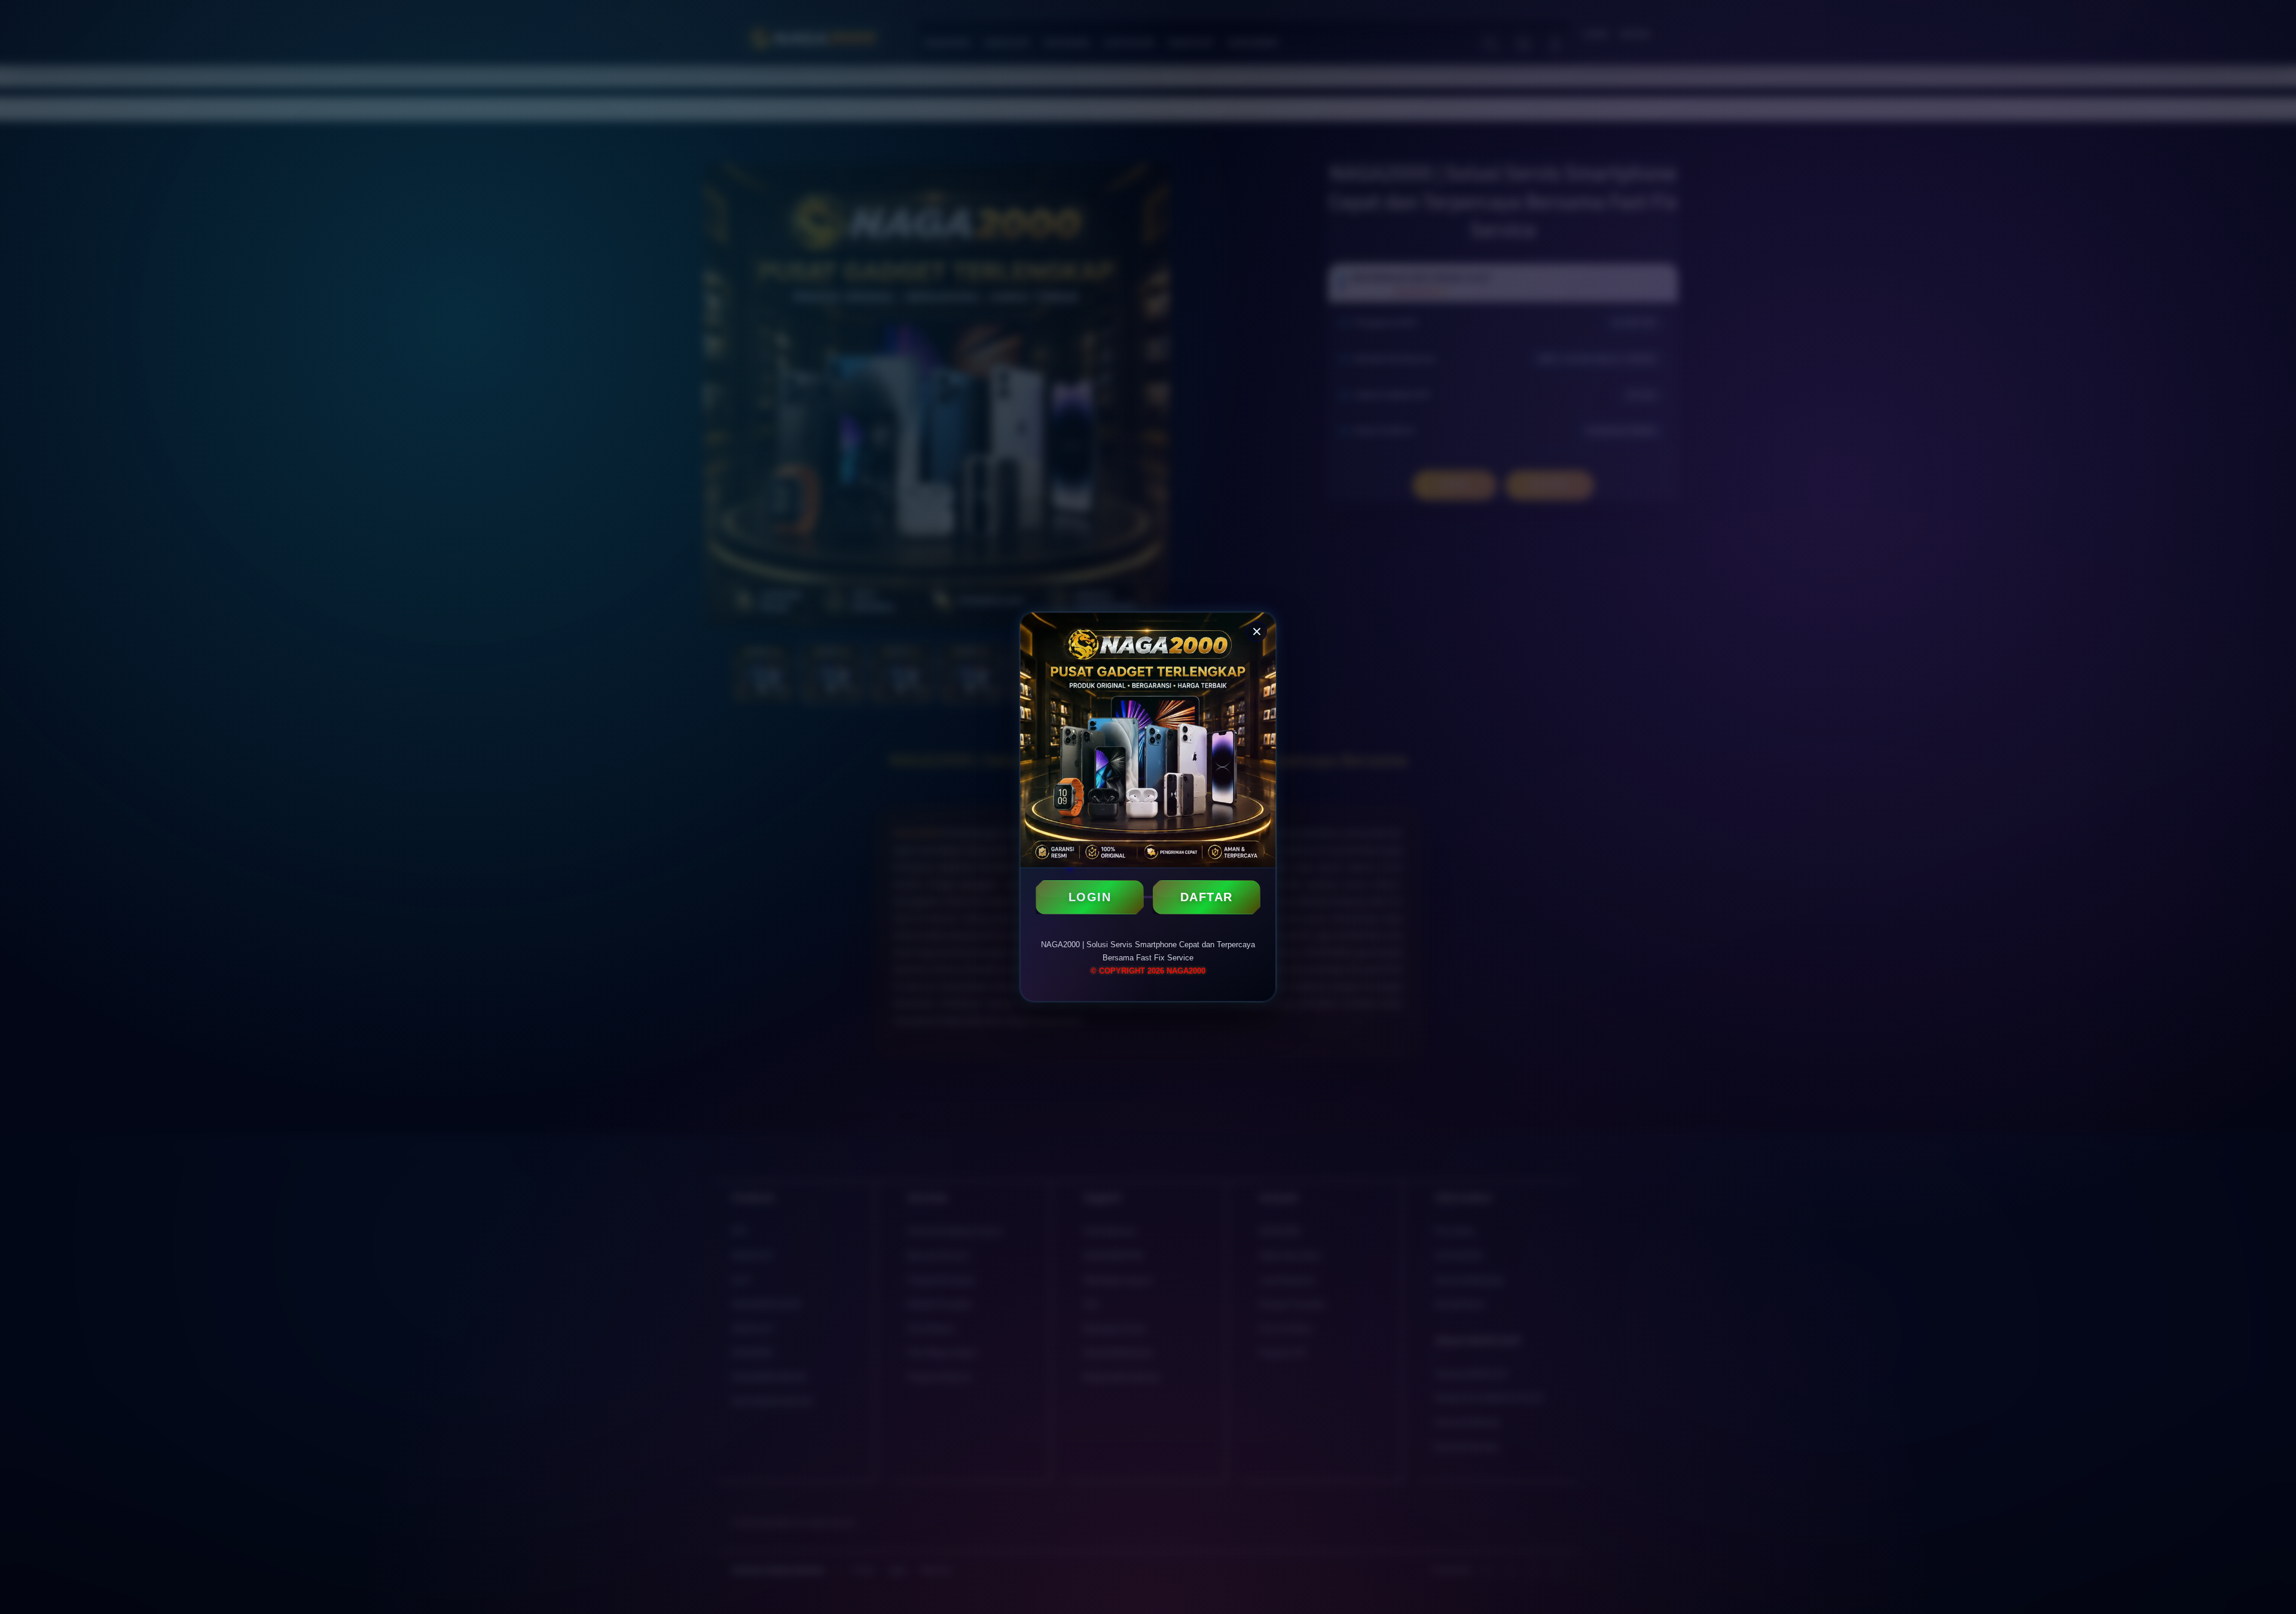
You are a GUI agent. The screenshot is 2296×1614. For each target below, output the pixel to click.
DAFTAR (1207, 897)
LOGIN (1090, 897)
